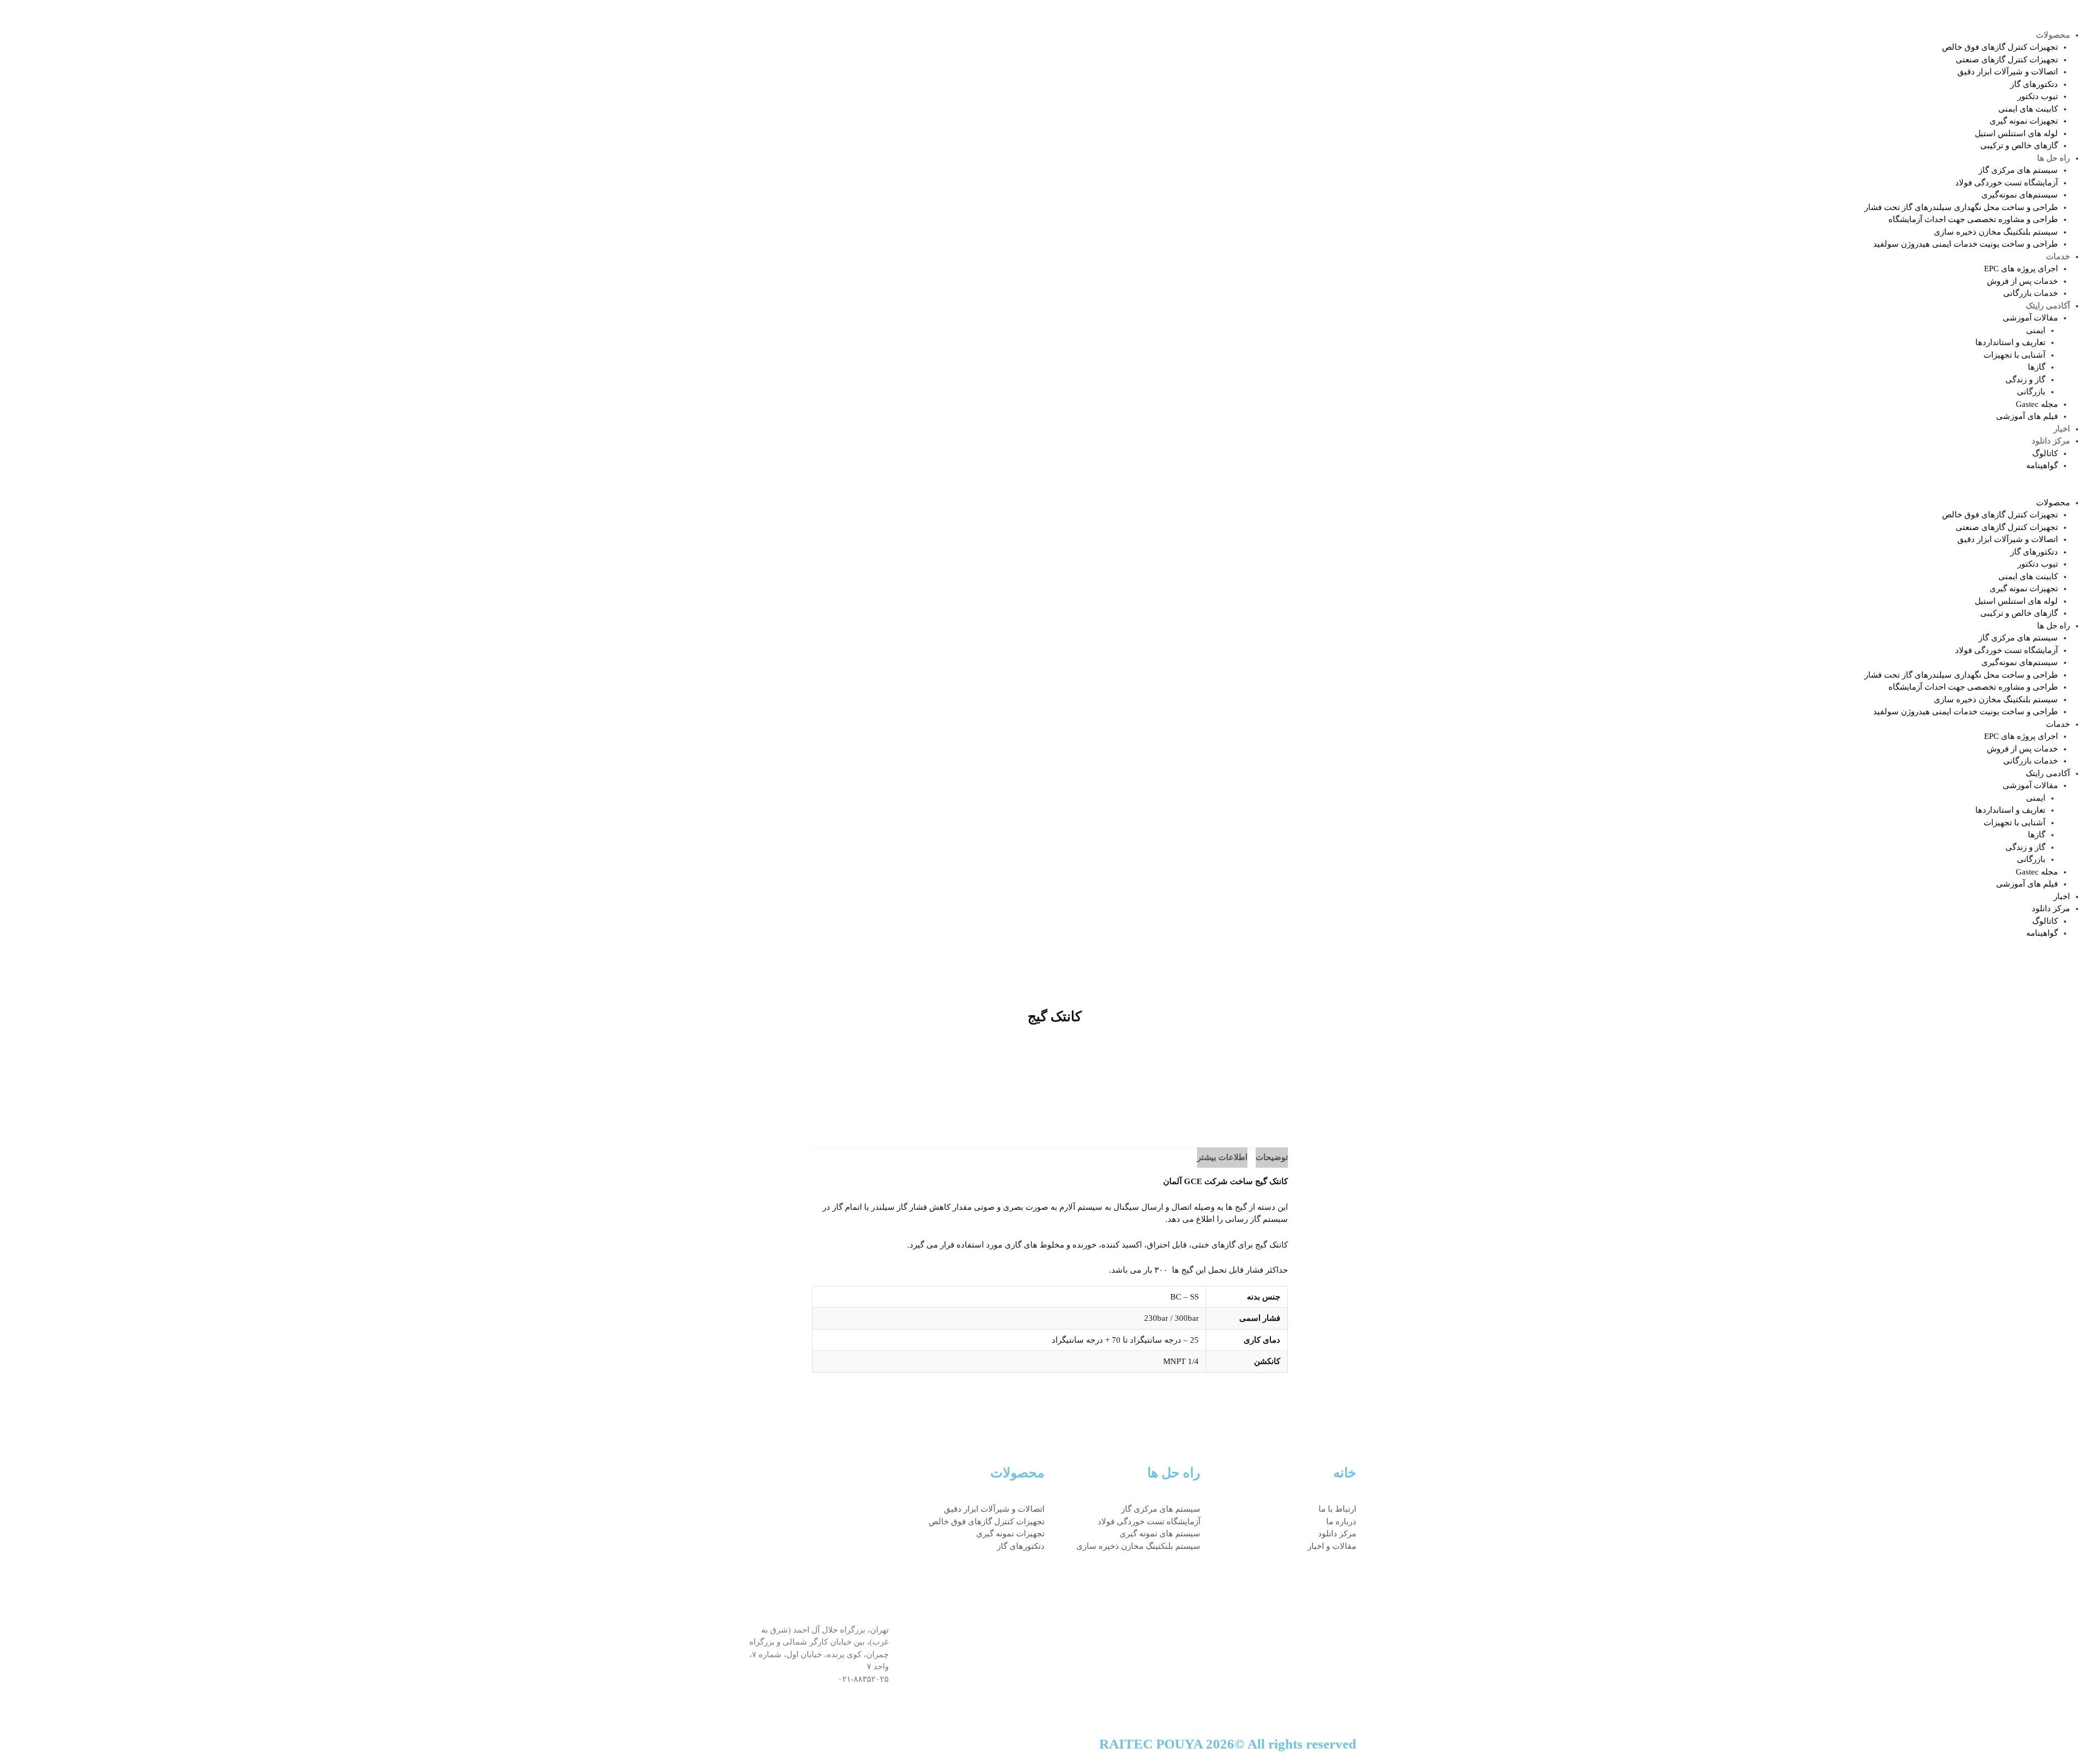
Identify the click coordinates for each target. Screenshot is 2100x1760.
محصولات (2053, 35)
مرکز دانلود (2051, 441)
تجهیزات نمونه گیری (2024, 121)
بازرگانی (2031, 392)
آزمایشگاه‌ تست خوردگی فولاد (2006, 183)
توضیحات (1272, 1157)
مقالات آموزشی (2030, 318)
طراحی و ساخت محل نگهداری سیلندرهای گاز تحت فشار (1961, 207)
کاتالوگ (2045, 453)
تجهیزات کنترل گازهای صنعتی (2007, 60)
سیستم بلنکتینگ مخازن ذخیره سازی (1996, 232)
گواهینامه (2042, 465)
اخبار (2062, 429)
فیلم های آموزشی (2027, 416)
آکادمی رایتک (2048, 306)
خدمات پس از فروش (2022, 281)
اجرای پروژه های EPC (2021, 269)
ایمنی (2036, 330)
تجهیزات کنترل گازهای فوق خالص (2000, 47)
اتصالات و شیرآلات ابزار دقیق (2008, 72)
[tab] (1272, 1158)
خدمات (2058, 257)
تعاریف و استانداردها (2010, 342)
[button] (1575, 490)
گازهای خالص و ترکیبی (2019, 145)
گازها (2037, 367)
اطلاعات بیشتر (1222, 1157)
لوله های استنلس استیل (2016, 133)
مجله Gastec (2037, 404)
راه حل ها (2054, 158)
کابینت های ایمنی (2028, 109)
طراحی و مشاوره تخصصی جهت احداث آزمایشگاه (1973, 219)
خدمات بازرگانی (2031, 293)
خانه (1345, 1473)
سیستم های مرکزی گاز (2018, 170)
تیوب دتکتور (2038, 96)
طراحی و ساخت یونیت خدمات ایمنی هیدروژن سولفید (1965, 244)
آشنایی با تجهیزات (2014, 355)
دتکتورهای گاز (2034, 84)
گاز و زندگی (2025, 380)
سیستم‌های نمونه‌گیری (2020, 195)
